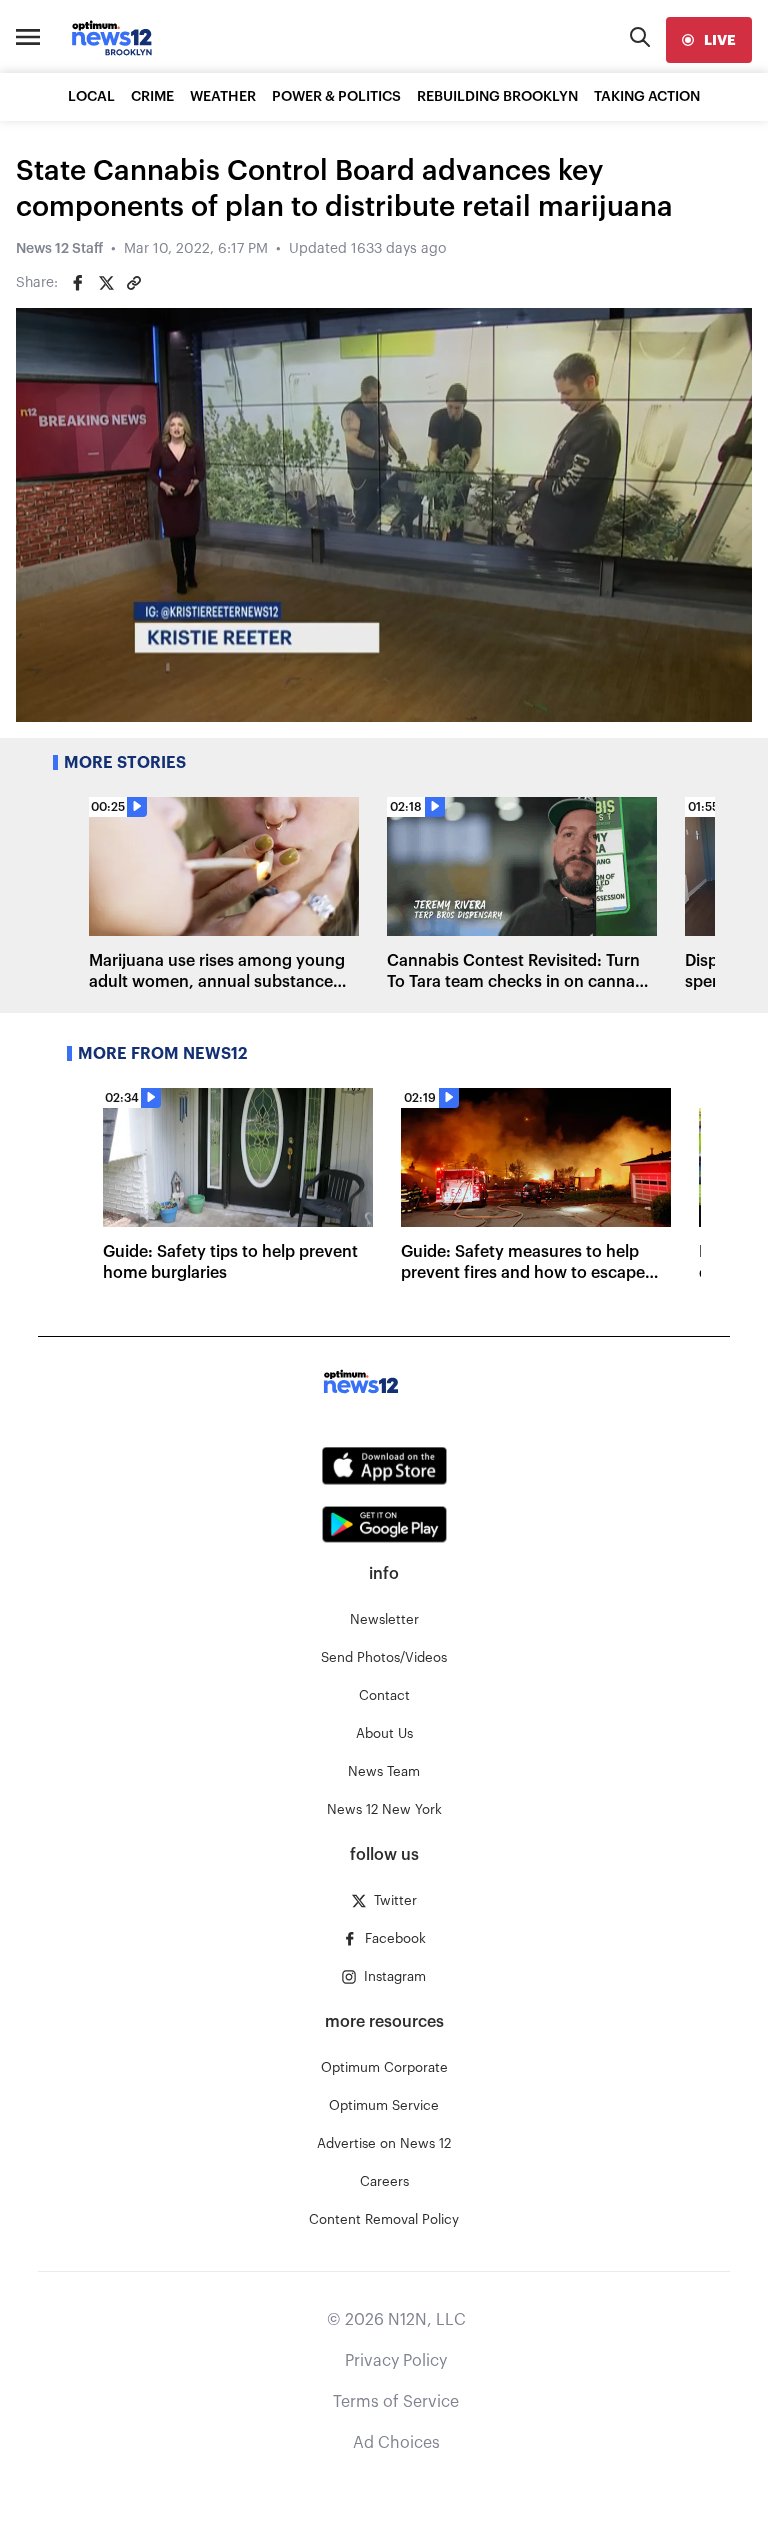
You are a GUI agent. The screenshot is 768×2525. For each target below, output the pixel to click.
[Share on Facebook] (78, 283)
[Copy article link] (134, 283)
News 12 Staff (59, 249)
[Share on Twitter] (106, 283)
